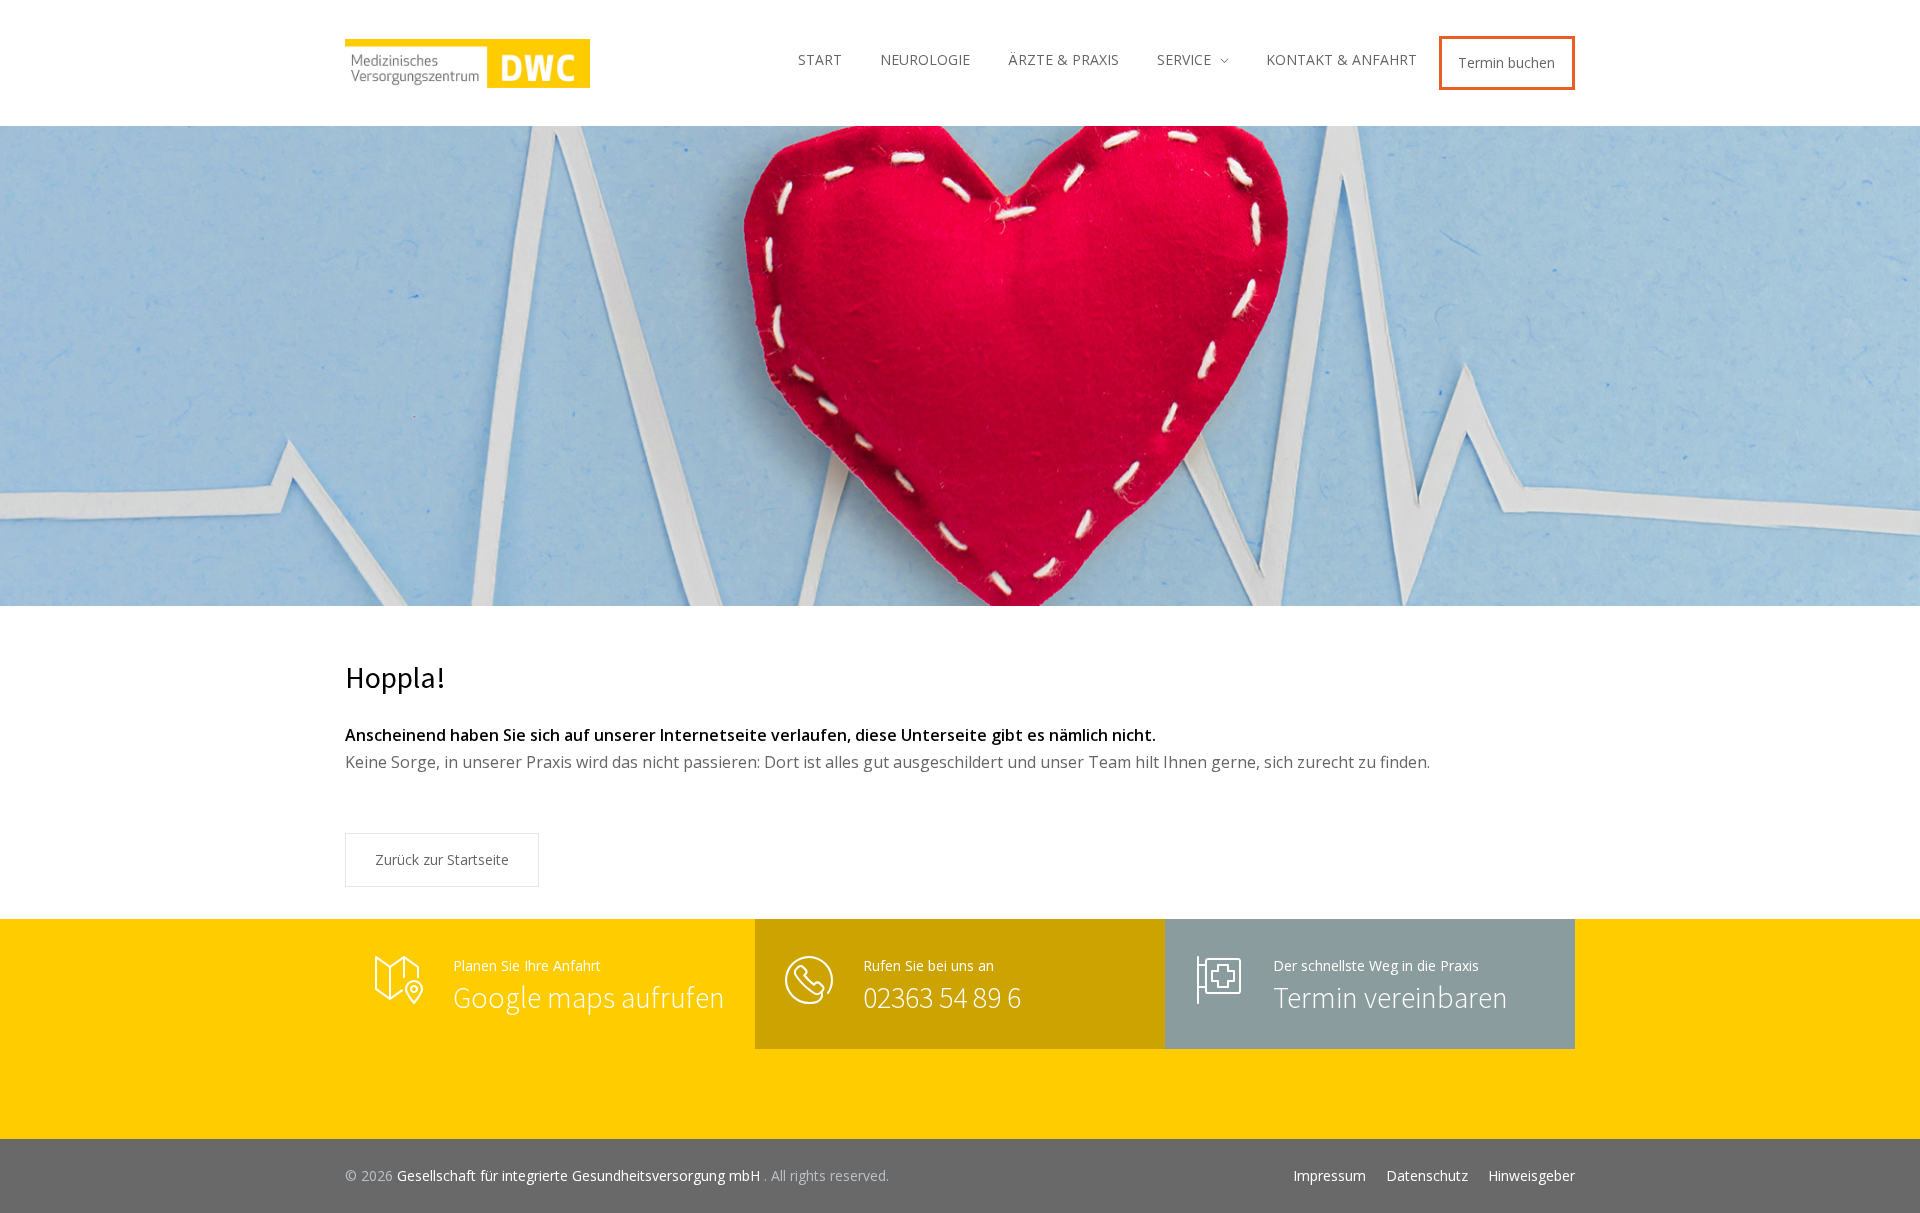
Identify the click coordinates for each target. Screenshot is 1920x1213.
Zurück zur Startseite (442, 859)
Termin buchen (1506, 62)
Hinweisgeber (1531, 1175)
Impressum (1329, 1175)
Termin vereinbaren (1390, 997)
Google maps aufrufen (589, 997)
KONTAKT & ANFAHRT (1341, 59)
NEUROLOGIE (925, 59)
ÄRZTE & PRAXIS (1063, 59)
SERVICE (1184, 59)
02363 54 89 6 (942, 997)
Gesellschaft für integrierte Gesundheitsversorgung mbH (580, 1175)
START (820, 59)
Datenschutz (1427, 1175)
